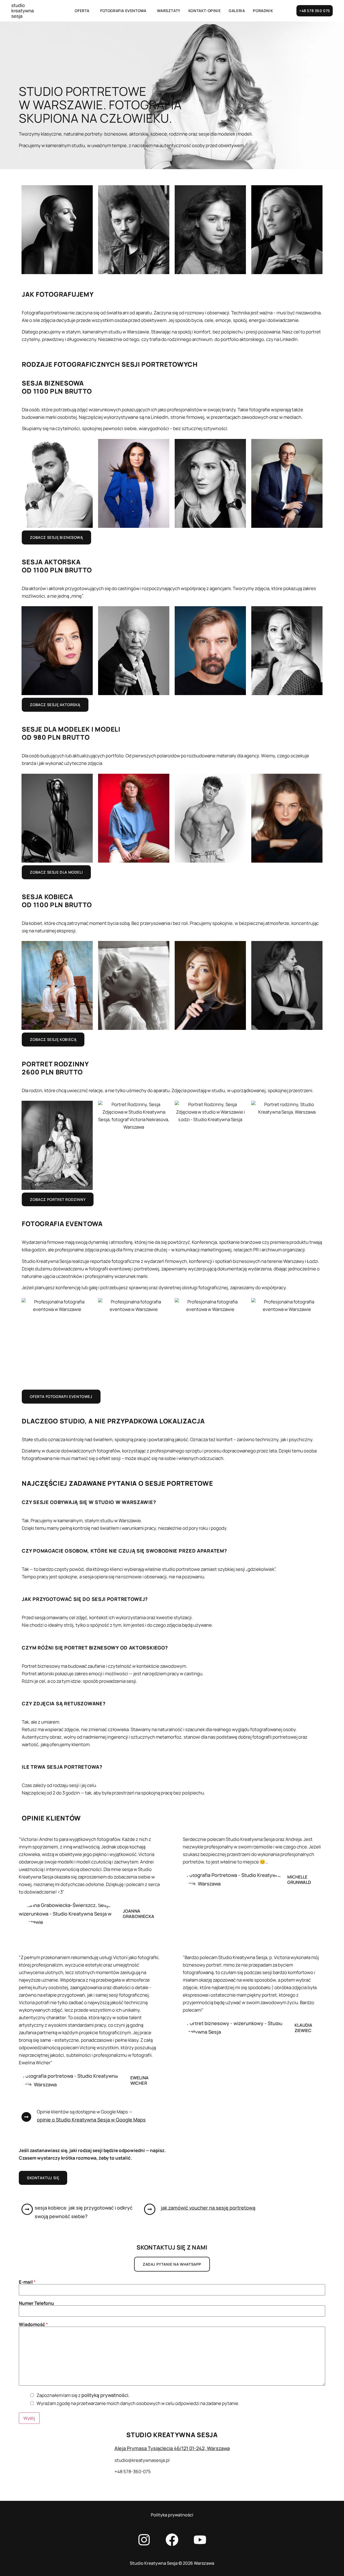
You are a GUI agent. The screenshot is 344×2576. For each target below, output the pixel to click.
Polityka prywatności (172, 2515)
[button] (83, 11)
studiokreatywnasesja (23, 11)
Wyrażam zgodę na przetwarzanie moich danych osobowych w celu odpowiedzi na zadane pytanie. (138, 2403)
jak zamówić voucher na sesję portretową (208, 2208)
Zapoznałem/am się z (83, 2395)
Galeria (237, 11)
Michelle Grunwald (299, 1879)
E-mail (27, 2282)
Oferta (82, 11)
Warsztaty (169, 11)
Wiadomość (33, 2324)
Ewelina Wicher (139, 2080)
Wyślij (29, 2418)
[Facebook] (172, 2540)
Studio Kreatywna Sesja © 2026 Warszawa (172, 2563)
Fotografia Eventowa (123, 11)
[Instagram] (144, 2540)
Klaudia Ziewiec (304, 2028)
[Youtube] (200, 2540)
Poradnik (263, 11)
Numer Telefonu (36, 2303)
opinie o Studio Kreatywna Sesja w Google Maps (91, 2120)
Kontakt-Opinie (205, 11)
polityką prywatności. (105, 2395)
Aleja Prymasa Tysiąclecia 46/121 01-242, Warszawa (172, 2448)
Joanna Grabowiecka (139, 1914)
